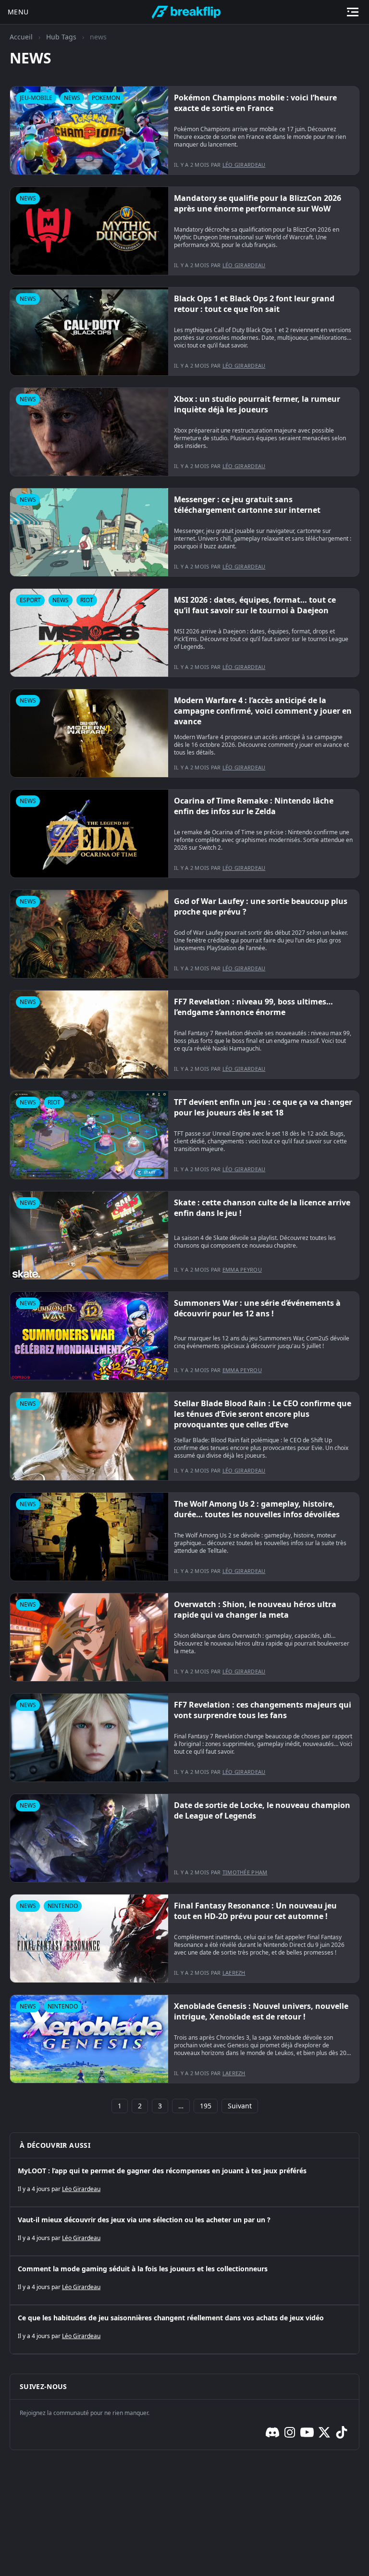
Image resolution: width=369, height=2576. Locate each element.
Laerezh (234, 1973)
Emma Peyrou (242, 1269)
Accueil (21, 37)
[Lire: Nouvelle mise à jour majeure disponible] (184, 130)
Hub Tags (61, 37)
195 (206, 2106)
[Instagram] (290, 2432)
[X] (324, 2432)
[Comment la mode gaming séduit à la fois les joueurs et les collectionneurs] (184, 2280)
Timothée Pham (245, 1872)
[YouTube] (307, 2432)
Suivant (240, 2106)
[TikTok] (342, 2432)
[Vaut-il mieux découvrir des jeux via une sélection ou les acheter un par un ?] (184, 2231)
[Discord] (272, 2432)
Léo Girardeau (244, 165)
